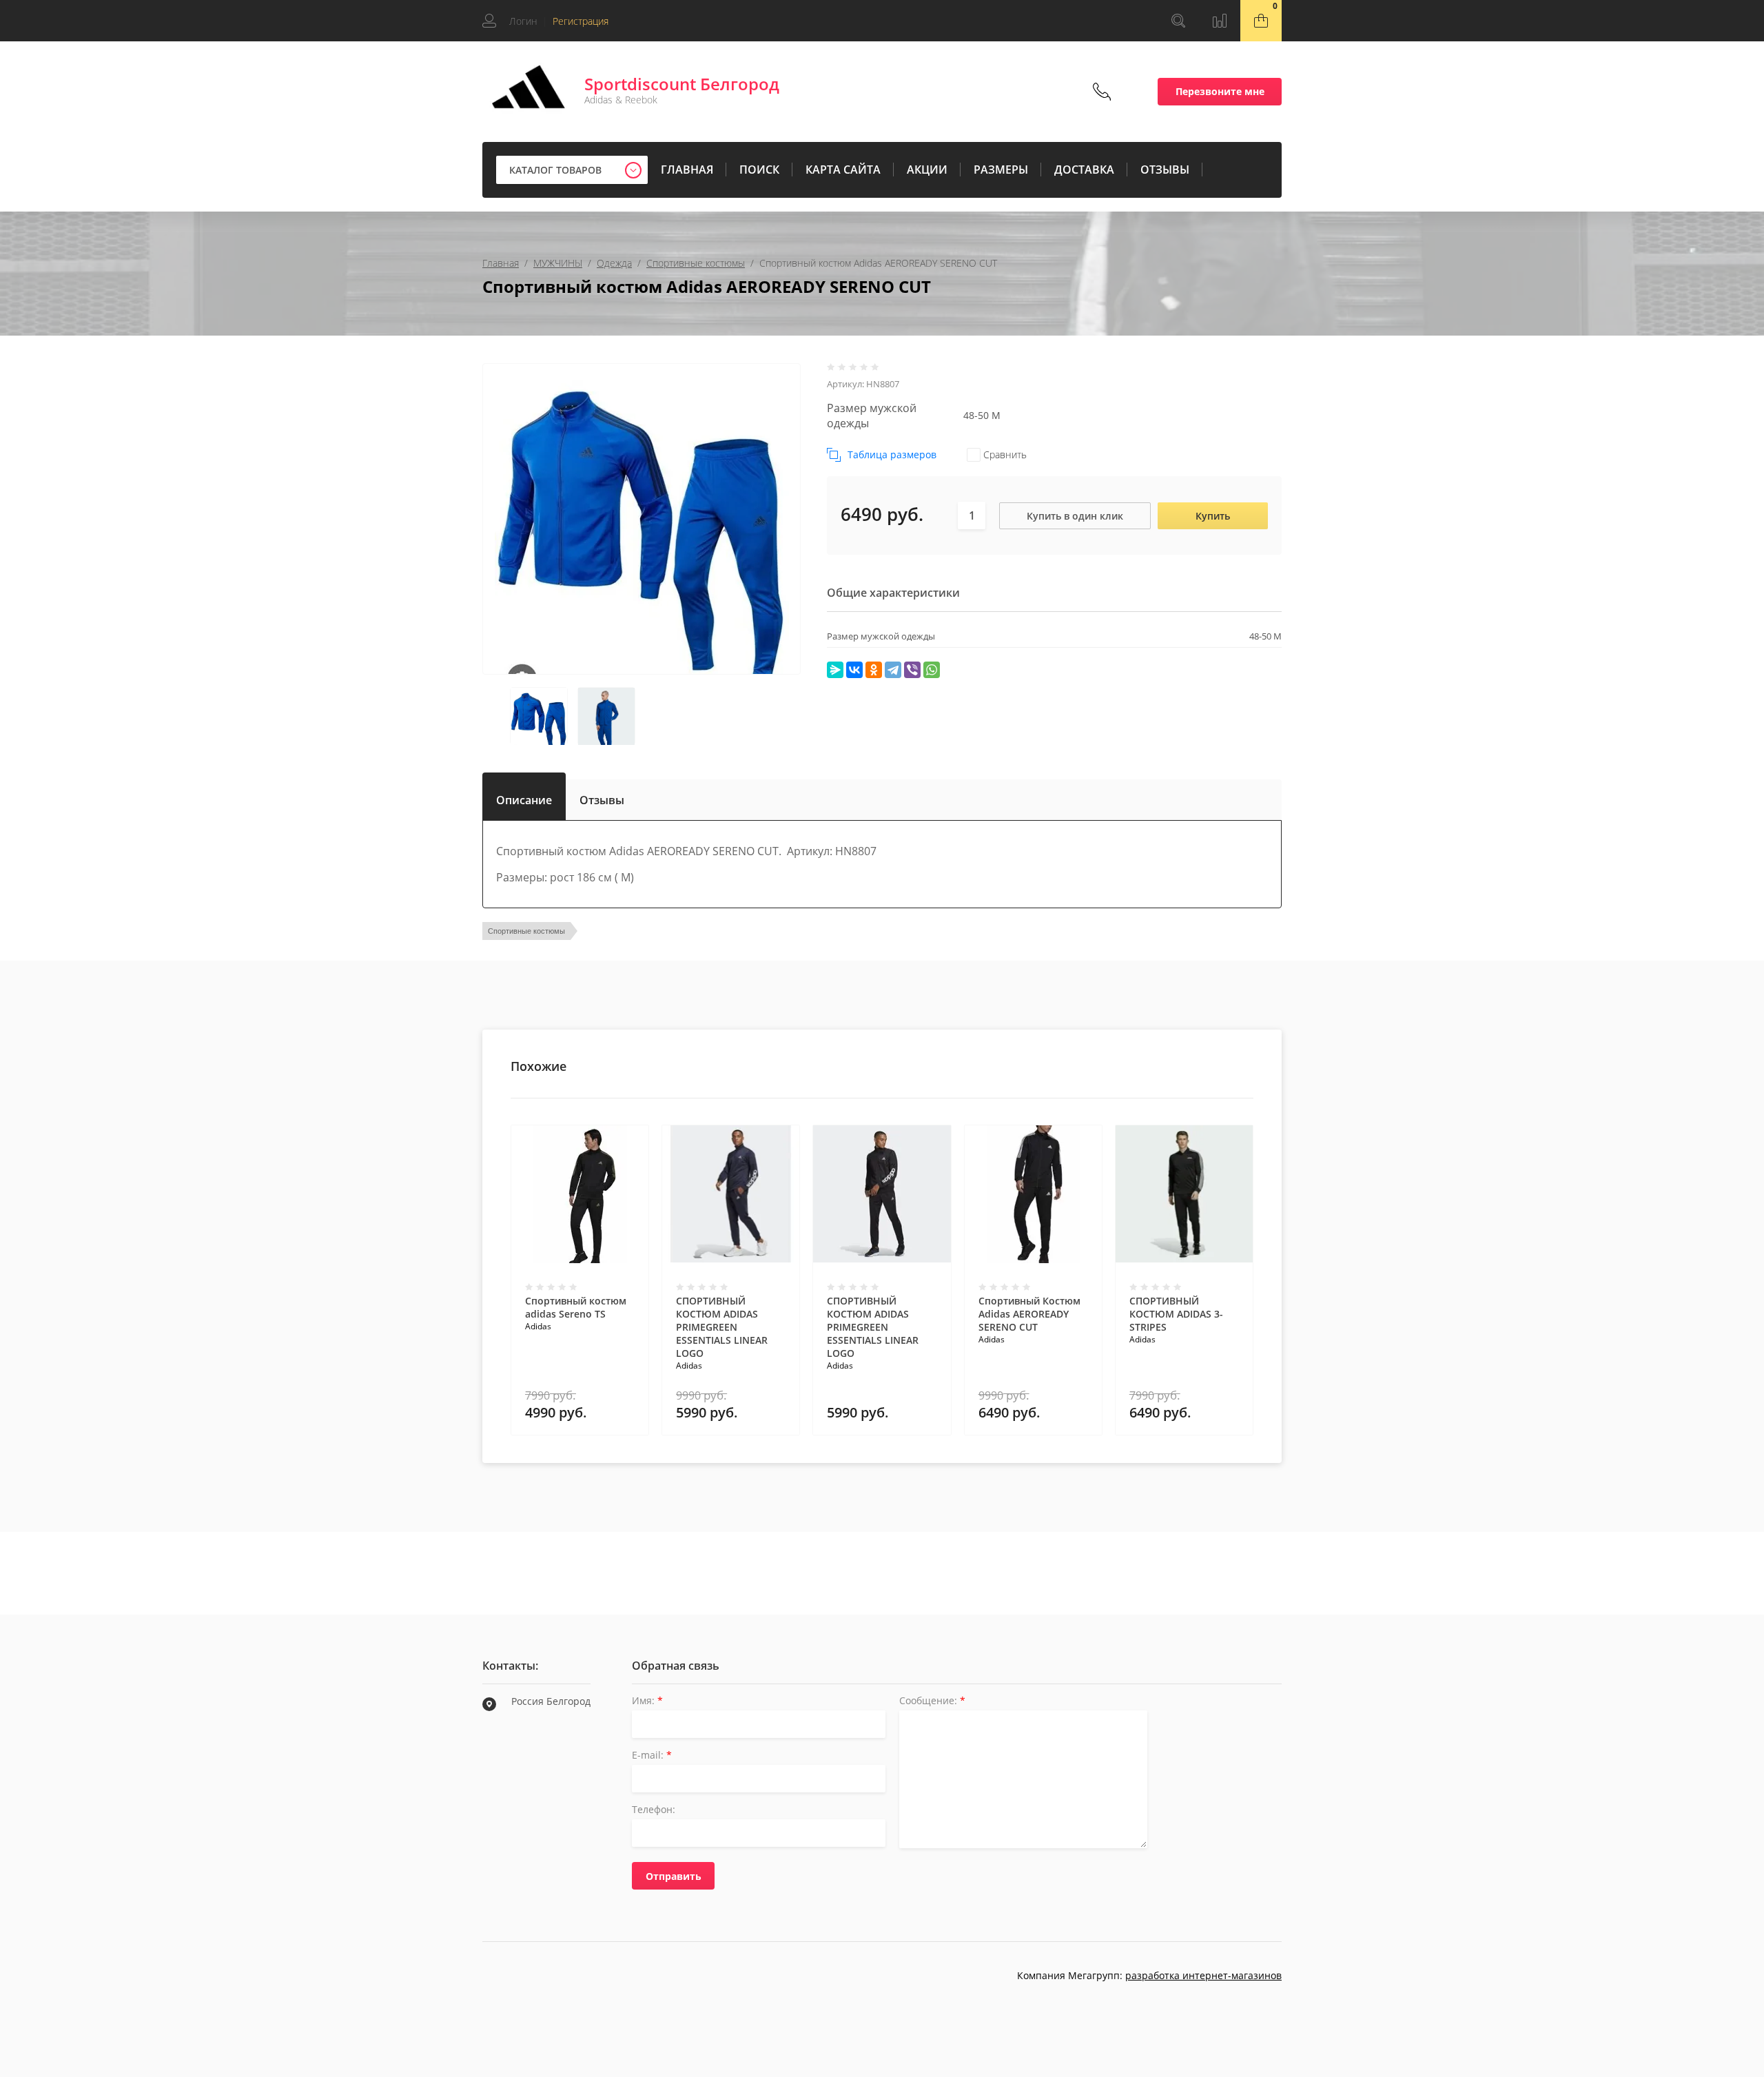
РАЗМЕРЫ (1001, 170)
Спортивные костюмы (696, 263)
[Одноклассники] (874, 670)
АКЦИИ (927, 170)
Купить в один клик (1075, 516)
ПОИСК (759, 170)
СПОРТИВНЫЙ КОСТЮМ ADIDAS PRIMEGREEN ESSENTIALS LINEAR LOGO (722, 1327)
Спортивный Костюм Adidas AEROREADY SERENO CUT (1029, 1314)
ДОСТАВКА (1084, 170)
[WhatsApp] (932, 670)
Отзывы (602, 800)
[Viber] (912, 670)
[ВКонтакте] (854, 670)
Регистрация (581, 21)
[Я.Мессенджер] (835, 670)
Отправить (674, 1876)
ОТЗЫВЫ (1165, 170)
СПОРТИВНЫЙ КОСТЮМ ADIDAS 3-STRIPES (1176, 1314)
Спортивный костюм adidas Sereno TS (576, 1307)
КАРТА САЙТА (843, 170)
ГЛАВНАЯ (687, 170)
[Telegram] (893, 670)
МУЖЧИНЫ (558, 263)
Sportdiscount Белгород (682, 84)
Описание (524, 797)
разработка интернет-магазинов (1203, 1975)
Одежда (614, 263)
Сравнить (1004, 454)
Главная (501, 263)
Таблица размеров (892, 454)
